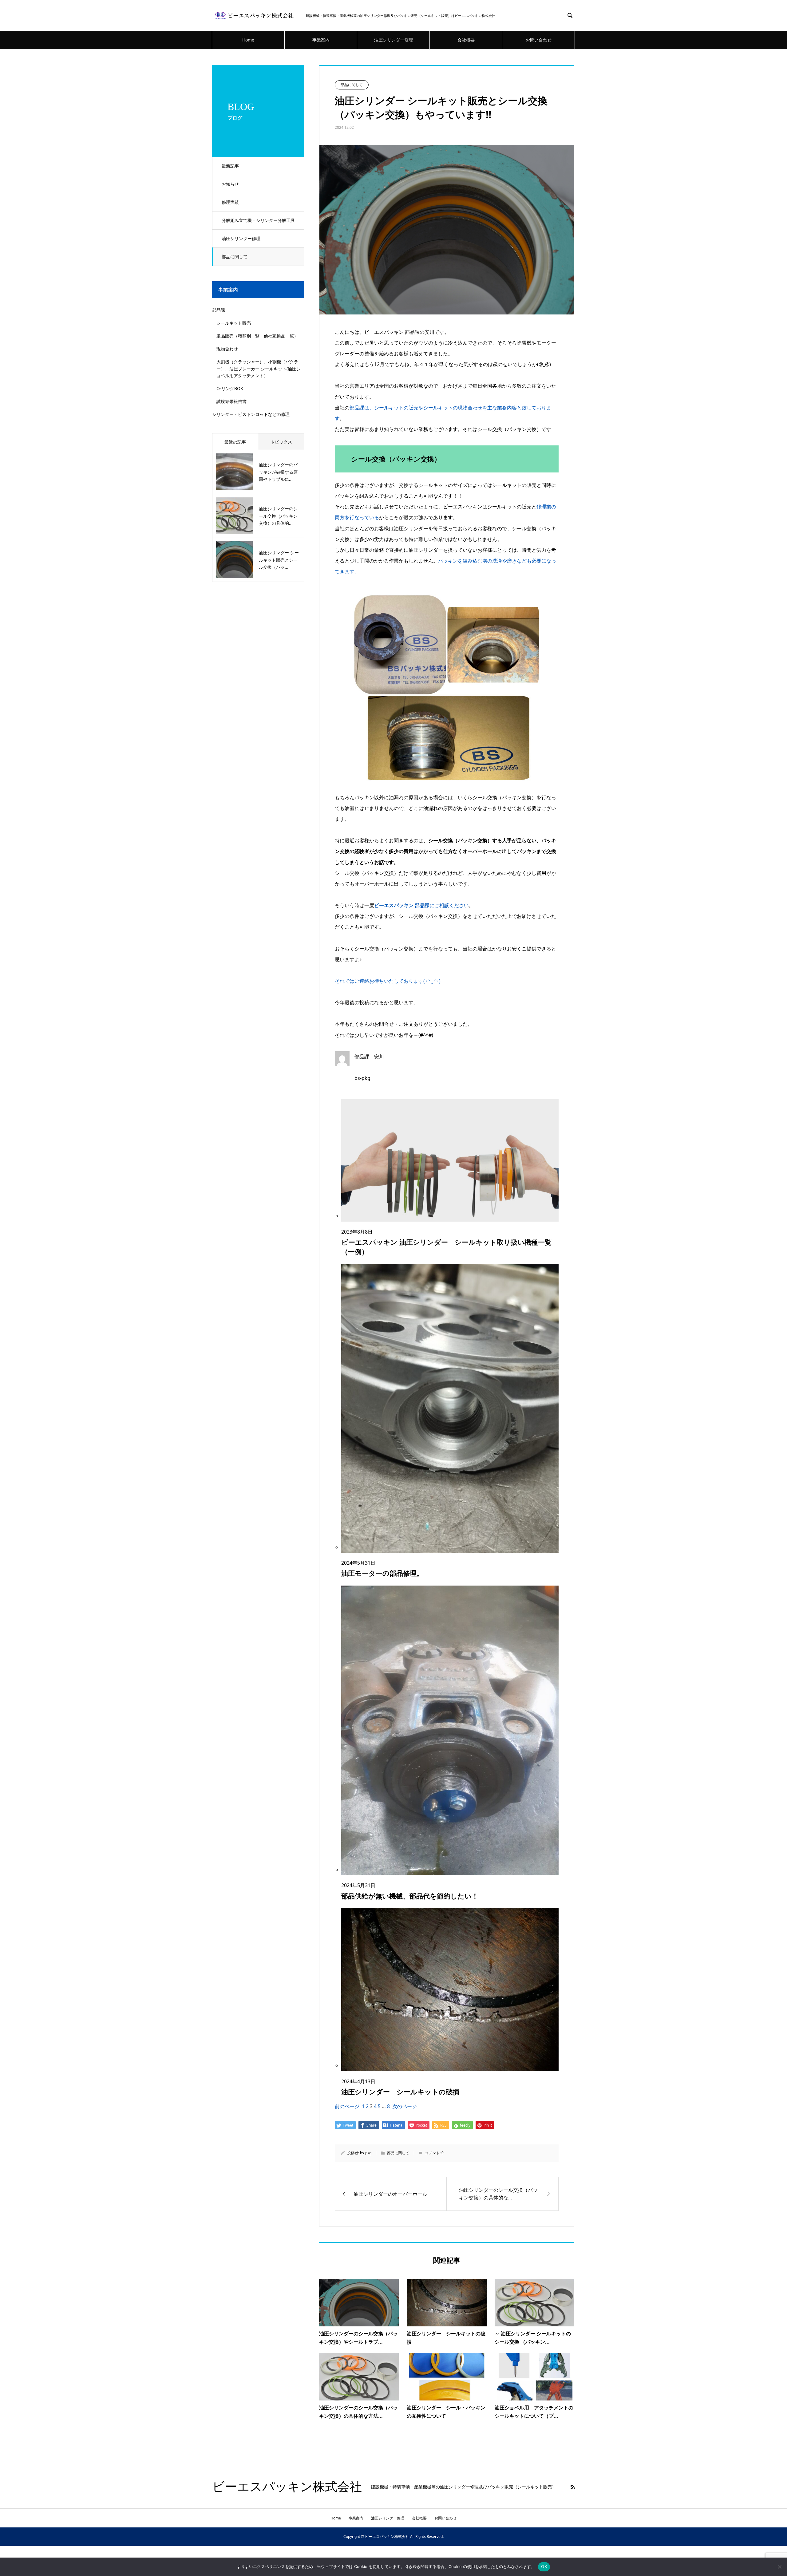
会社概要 (466, 40)
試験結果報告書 (231, 401)
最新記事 (230, 166)
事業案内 (321, 40)
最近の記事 (235, 442)
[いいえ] (779, 2567)
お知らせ (230, 184)
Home (248, 40)
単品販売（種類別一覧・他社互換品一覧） (257, 336)
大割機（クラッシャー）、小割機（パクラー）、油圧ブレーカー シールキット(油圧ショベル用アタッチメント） (259, 369)
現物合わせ (227, 349)
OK (544, 2566)
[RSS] (573, 2487)
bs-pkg (366, 2153)
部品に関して (235, 257)
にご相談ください (421, 905)
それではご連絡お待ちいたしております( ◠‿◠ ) (388, 981)
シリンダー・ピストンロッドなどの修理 (251, 414)
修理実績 (230, 202)
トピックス (281, 442)
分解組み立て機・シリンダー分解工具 (258, 220)
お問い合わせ (539, 40)
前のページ (347, 2106)
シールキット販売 (234, 323)
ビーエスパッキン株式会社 (287, 2487)
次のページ (405, 2106)
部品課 (219, 310)
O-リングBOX (230, 388)
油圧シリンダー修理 (393, 40)
